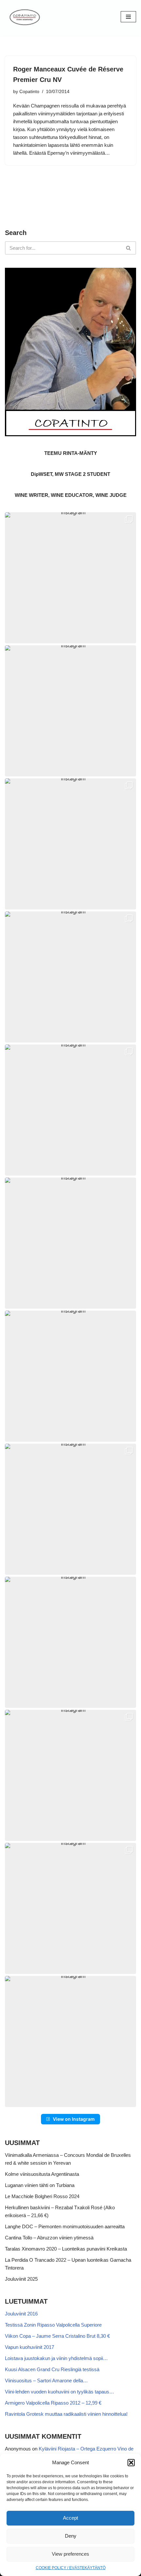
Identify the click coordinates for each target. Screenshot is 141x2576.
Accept (70, 2518)
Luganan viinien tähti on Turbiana (40, 2185)
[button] (131, 2463)
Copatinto (29, 92)
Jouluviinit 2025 (21, 2279)
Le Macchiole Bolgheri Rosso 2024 (42, 2196)
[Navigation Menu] (128, 17)
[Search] (129, 248)
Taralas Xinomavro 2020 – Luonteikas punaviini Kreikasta (66, 2249)
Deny (71, 2536)
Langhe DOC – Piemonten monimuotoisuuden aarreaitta (65, 2226)
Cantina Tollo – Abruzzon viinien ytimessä (49, 2238)
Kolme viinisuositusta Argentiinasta (42, 2174)
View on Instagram (74, 2119)
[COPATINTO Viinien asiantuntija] (25, 17)
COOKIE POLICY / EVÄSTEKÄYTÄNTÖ (71, 2568)
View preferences (70, 2554)
